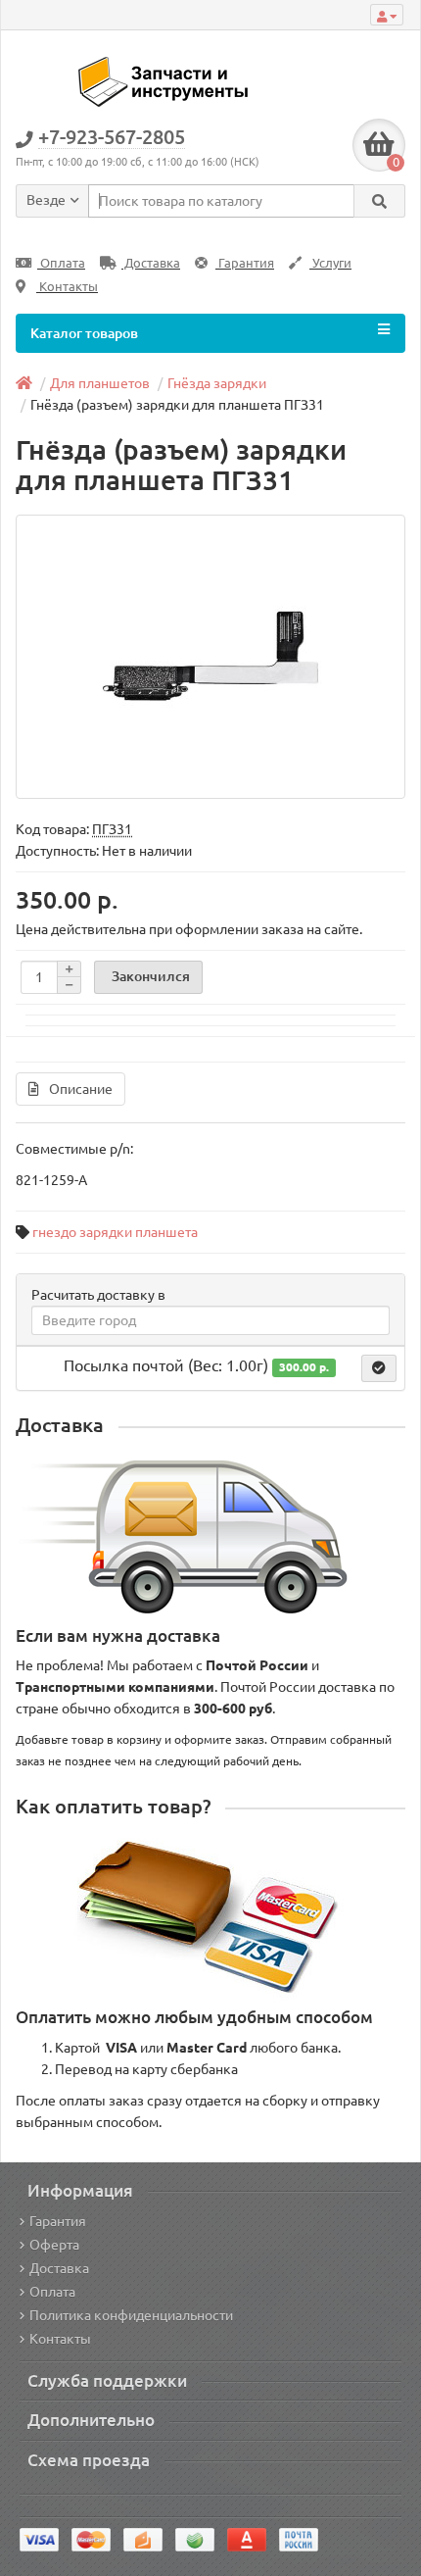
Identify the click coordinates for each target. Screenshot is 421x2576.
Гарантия (245, 263)
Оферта (54, 2245)
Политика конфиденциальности (131, 2315)
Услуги (330, 263)
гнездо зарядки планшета (115, 1232)
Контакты (67, 287)
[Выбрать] (379, 1368)
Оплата (61, 263)
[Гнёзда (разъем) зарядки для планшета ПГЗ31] (210, 657)
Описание (81, 1089)
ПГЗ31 (112, 829)
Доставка (151, 263)
